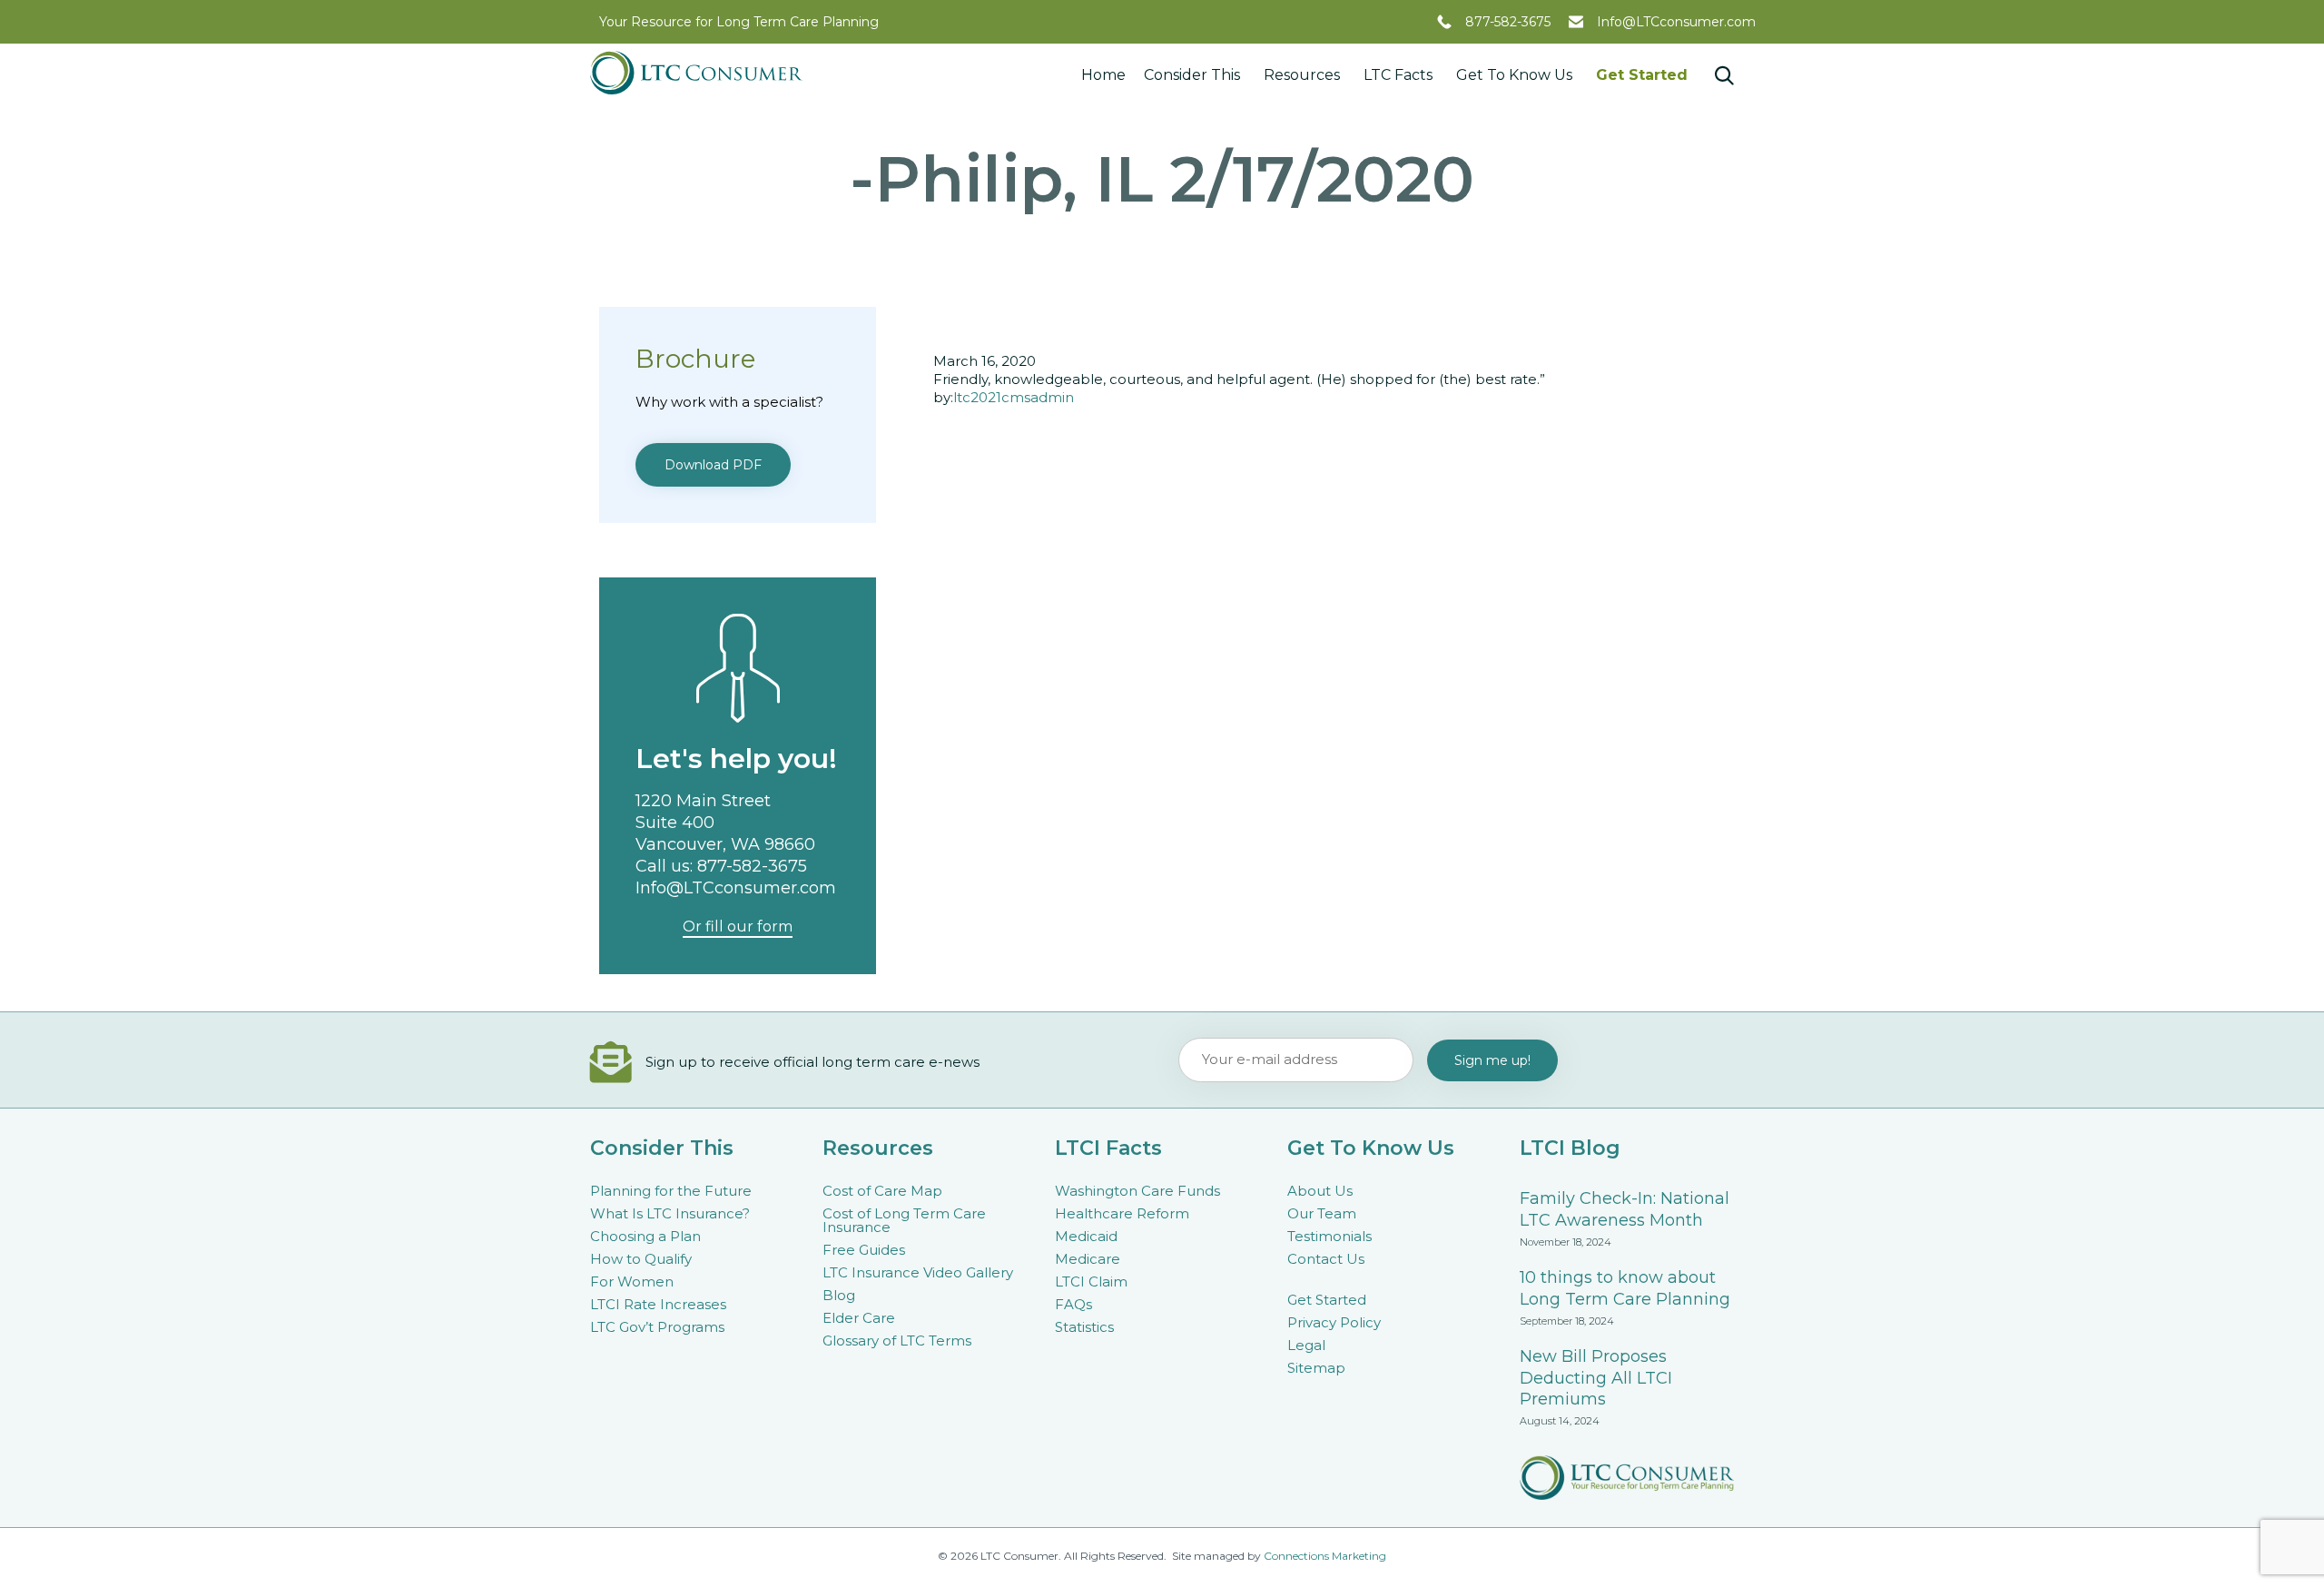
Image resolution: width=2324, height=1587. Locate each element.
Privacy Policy (1334, 1322)
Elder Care (859, 1318)
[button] (713, 465)
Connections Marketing (1325, 1556)
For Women (632, 1281)
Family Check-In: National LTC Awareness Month (1625, 1209)
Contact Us (1326, 1259)
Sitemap (1316, 1368)
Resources (1302, 75)
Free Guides (864, 1250)
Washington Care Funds (1137, 1191)
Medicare (1088, 1259)
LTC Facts (1398, 75)
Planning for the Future (671, 1191)
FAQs (1073, 1304)
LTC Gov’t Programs (657, 1327)
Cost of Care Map (882, 1191)
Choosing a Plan (645, 1236)
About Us (1320, 1191)
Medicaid (1086, 1236)
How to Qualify (641, 1259)
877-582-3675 (1508, 22)
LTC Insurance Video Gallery (918, 1272)
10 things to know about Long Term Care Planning (1625, 1288)
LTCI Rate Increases (658, 1304)
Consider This (1192, 75)
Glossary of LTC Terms (897, 1341)
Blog (839, 1295)
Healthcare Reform (1122, 1213)
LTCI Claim (1091, 1281)
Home (1103, 75)
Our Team (1322, 1213)
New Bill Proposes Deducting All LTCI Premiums (1596, 1378)
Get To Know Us (1514, 75)
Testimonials (1329, 1236)
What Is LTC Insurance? (670, 1213)
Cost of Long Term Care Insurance (904, 1220)
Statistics (1084, 1327)
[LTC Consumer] (696, 73)
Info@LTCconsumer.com (1676, 22)
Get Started (1642, 75)
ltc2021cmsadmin (1014, 397)
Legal (1306, 1345)
